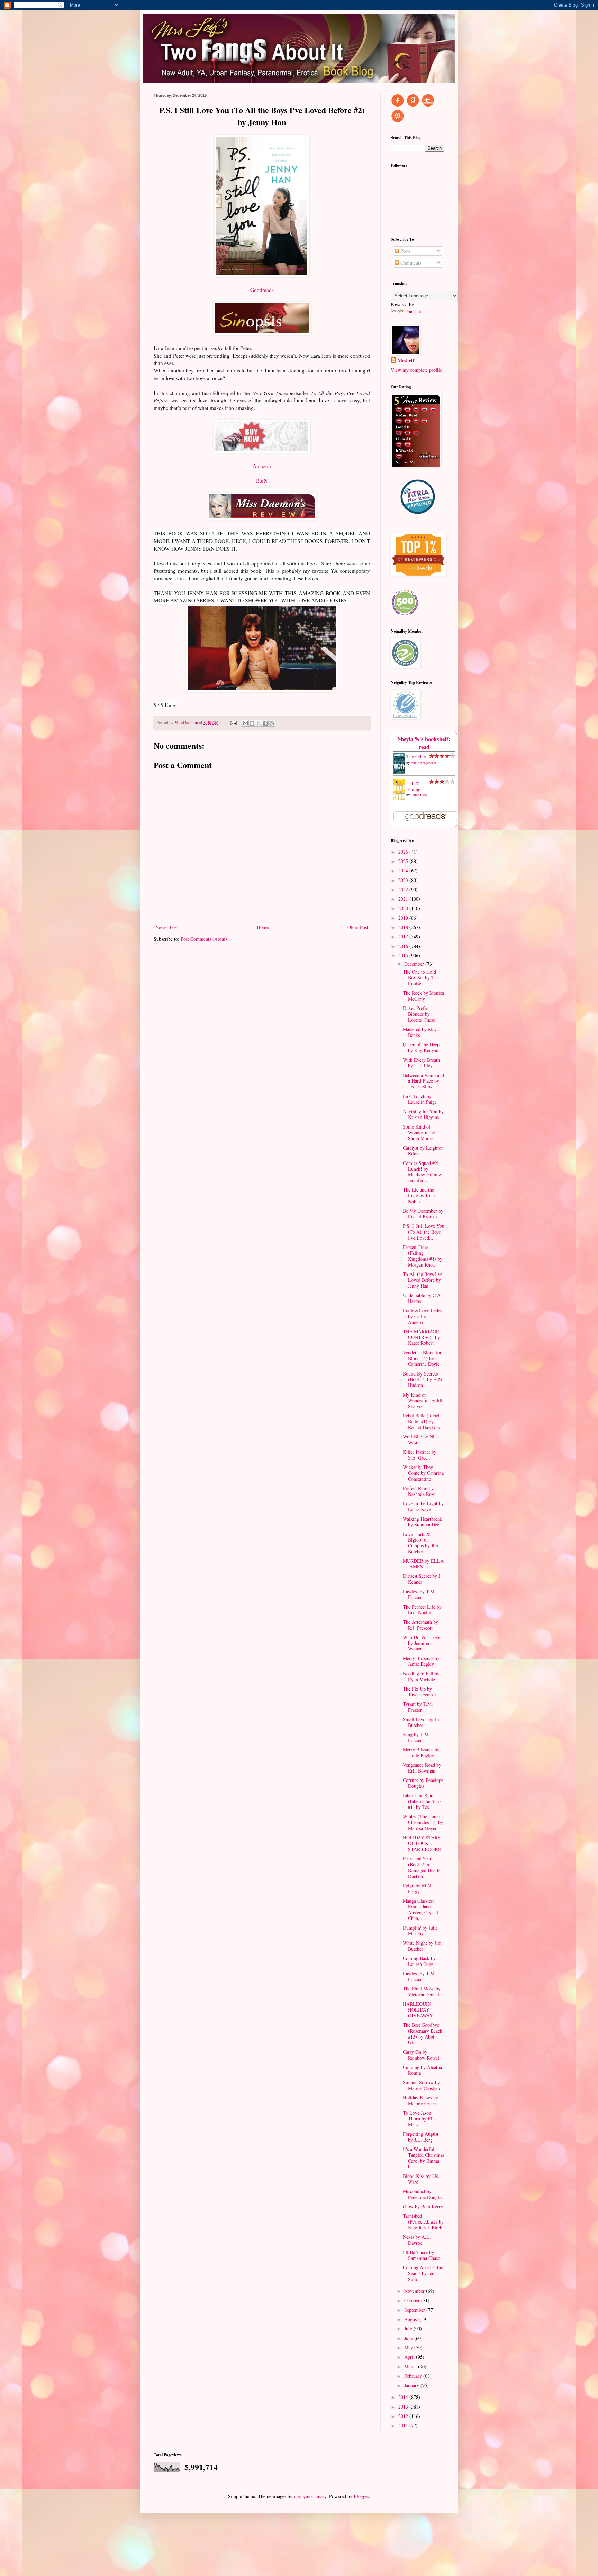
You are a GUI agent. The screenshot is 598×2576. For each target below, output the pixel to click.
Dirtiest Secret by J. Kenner (422, 1579)
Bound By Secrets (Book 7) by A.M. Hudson (423, 1379)
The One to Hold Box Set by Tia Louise (420, 978)
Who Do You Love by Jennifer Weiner (422, 1643)
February (414, 2376)
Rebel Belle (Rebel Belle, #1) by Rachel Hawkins (421, 1421)
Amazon (262, 466)
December (415, 964)
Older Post (358, 927)
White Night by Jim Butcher (422, 1946)
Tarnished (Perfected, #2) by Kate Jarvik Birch (423, 2222)
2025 (404, 861)
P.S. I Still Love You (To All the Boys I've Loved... (424, 1232)
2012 (404, 2416)
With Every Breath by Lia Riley (421, 1063)
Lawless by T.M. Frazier (419, 1594)
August (412, 2319)
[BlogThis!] (252, 723)
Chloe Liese (419, 795)
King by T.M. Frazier (416, 1737)
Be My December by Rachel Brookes (423, 1214)
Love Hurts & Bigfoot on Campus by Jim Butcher (420, 1543)
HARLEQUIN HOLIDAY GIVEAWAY (418, 2010)
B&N (262, 481)
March (411, 2367)
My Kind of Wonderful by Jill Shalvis (423, 1401)
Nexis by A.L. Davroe (417, 2240)
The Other (416, 757)
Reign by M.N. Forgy (418, 1888)
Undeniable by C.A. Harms (422, 1298)
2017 (404, 936)
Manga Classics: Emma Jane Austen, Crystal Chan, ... (420, 1909)
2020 (404, 908)
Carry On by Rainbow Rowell (422, 2055)
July (409, 2329)
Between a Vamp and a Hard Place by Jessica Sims (423, 1081)
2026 (404, 852)
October (413, 2301)
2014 (404, 2397)
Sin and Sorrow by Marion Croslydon (423, 2085)
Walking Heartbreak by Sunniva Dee (422, 1522)
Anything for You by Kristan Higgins (423, 1114)
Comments (410, 263)
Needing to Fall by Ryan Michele (421, 1676)
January (412, 2385)
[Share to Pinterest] (272, 723)
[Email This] (245, 723)
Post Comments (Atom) (204, 939)
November (415, 2291)
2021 (404, 899)
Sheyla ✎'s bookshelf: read (424, 743)
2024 (404, 870)
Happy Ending (413, 786)
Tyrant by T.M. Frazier (418, 1707)
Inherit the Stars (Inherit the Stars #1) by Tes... (422, 1801)
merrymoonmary (310, 2496)
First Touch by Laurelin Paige (420, 1099)
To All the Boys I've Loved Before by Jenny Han (423, 1280)
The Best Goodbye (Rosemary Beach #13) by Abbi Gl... (423, 2034)
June (409, 2338)
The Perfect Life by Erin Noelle (422, 1610)
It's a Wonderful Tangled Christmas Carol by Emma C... (424, 2158)
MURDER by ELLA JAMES (423, 1564)
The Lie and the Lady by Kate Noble (419, 1195)
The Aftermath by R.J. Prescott (420, 1625)
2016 (404, 946)
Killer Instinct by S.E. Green (420, 1455)
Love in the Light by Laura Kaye (423, 1506)
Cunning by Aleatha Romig (422, 2070)
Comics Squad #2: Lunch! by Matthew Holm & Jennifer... (423, 1172)
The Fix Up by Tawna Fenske (419, 1692)
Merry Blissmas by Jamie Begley (421, 1661)
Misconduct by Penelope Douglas (423, 2194)
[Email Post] (233, 722)
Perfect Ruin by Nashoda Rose (419, 1491)
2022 (404, 889)
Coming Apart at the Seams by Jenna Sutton (423, 2273)
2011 (404, 2425)
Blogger (361, 2496)
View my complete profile (416, 370)
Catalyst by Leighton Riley (423, 1151)
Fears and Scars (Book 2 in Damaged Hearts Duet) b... (422, 1867)
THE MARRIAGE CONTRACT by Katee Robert (421, 1337)
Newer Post (167, 927)
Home (263, 927)
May (409, 2348)
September (415, 2310)
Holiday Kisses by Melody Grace (420, 2100)
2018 (404, 927)
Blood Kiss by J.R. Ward (421, 2179)
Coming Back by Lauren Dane (419, 1961)
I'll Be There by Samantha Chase (421, 2255)
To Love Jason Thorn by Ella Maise (419, 2119)
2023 (404, 880)
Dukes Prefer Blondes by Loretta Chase (419, 1014)
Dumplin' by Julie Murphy (420, 1931)
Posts (405, 251)
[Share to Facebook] (265, 723)
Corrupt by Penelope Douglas (423, 1783)
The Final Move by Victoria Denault (422, 1991)
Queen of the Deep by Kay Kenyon (421, 1047)
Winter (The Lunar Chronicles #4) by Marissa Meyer (423, 1822)
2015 (404, 955)
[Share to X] (259, 723)
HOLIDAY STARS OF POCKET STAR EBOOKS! (423, 1843)
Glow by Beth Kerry (423, 2206)
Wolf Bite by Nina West (421, 1439)
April (410, 2357)
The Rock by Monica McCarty (423, 996)
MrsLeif (406, 361)
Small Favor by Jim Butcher (422, 1722)
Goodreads (262, 290)
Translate (413, 311)
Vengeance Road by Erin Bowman (422, 1768)
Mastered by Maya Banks (421, 1032)
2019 (404, 918)
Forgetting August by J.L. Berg (421, 2137)
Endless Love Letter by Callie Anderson (423, 1316)
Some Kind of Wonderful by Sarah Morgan (419, 1133)
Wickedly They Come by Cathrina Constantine (423, 1473)
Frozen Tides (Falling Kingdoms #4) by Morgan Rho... (423, 1256)
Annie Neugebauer (423, 763)
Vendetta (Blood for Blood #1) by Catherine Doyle (422, 1358)
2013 (404, 2407)
